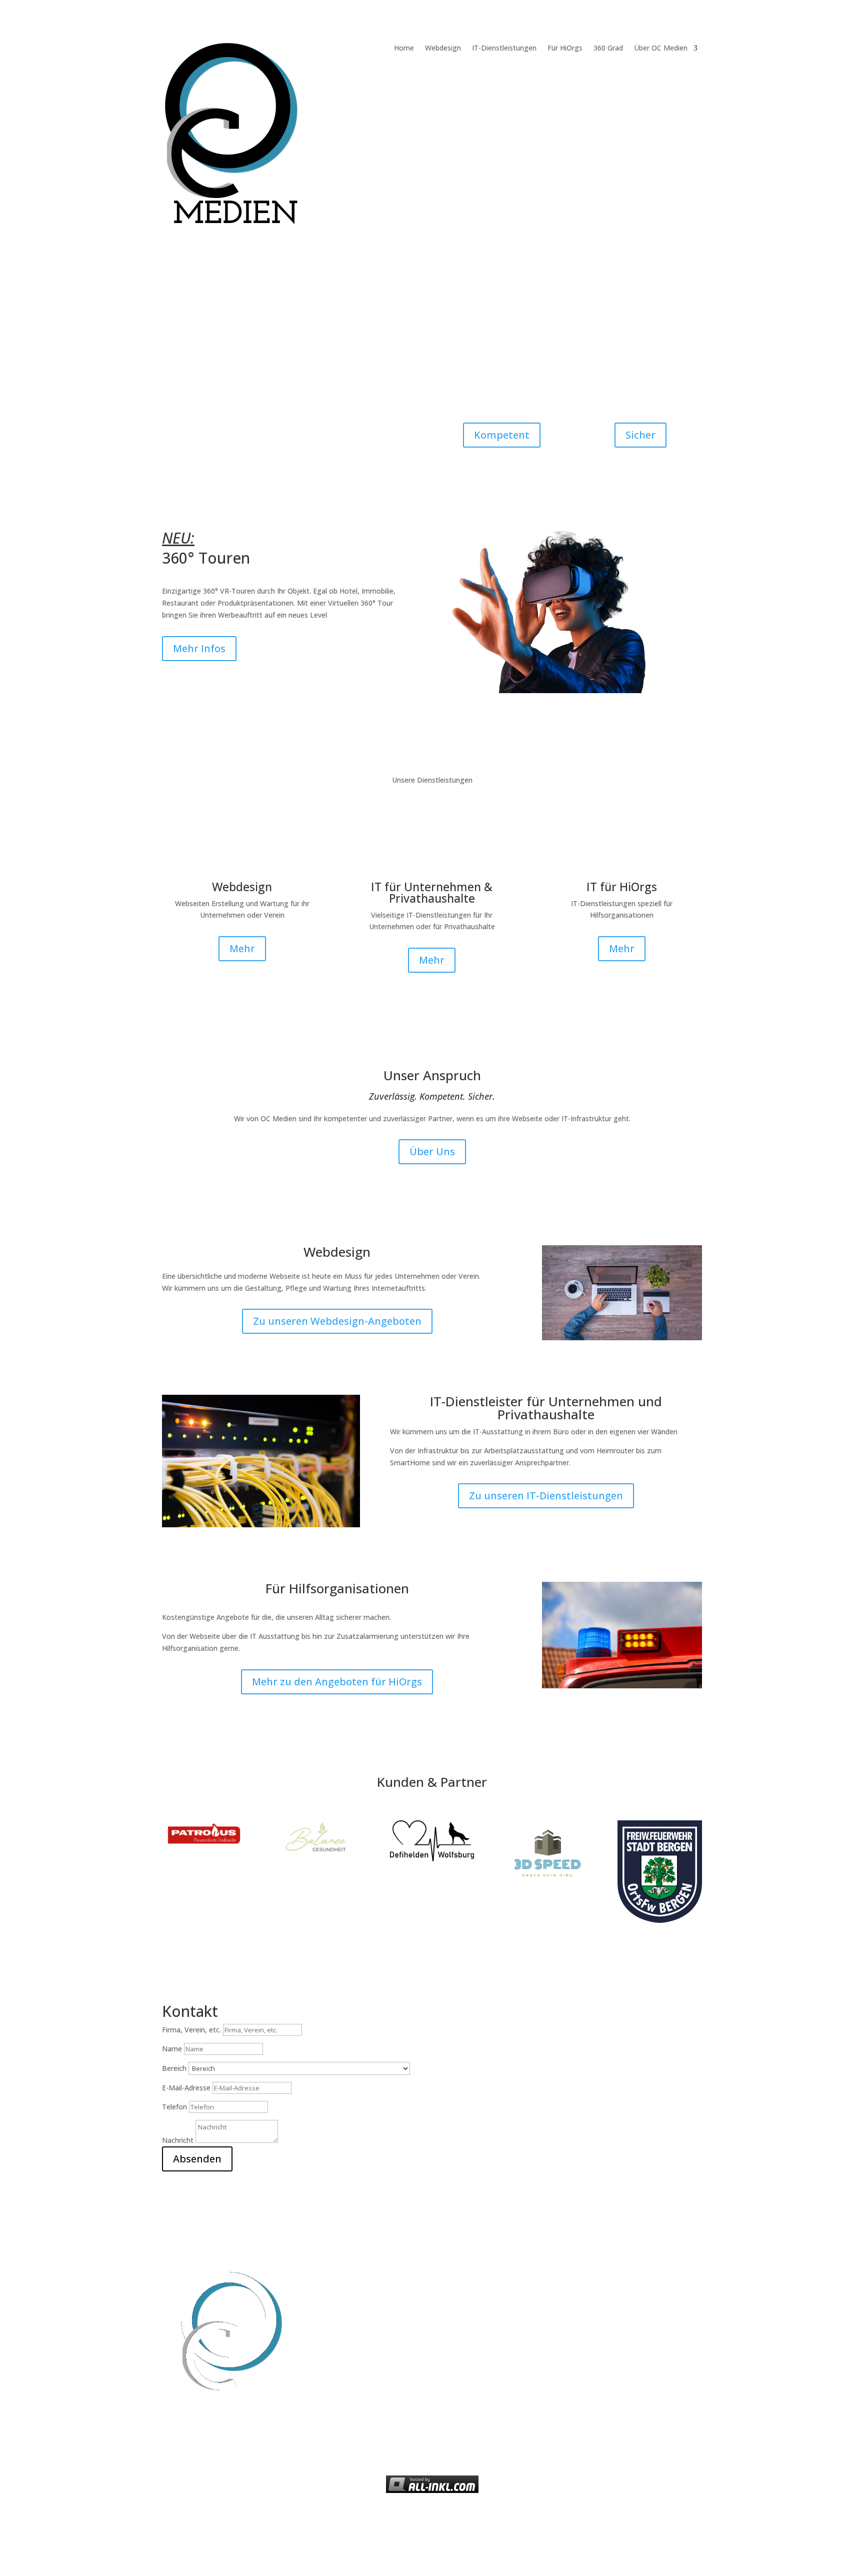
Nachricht (178, 2140)
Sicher (640, 435)
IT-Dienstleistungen (504, 49)
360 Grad (608, 49)
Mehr (242, 948)
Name (172, 2049)
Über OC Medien (661, 49)
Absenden (197, 2159)
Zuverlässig (400, 412)
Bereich (174, 2068)
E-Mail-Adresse (186, 2088)
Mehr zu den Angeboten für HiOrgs (337, 1682)
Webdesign (443, 49)
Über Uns (432, 1151)
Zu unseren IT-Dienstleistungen (546, 1496)
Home (404, 49)
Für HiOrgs (565, 49)
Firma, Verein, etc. (191, 2030)
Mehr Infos (199, 648)
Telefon (174, 2107)
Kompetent (502, 435)
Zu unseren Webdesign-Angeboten (337, 1321)
